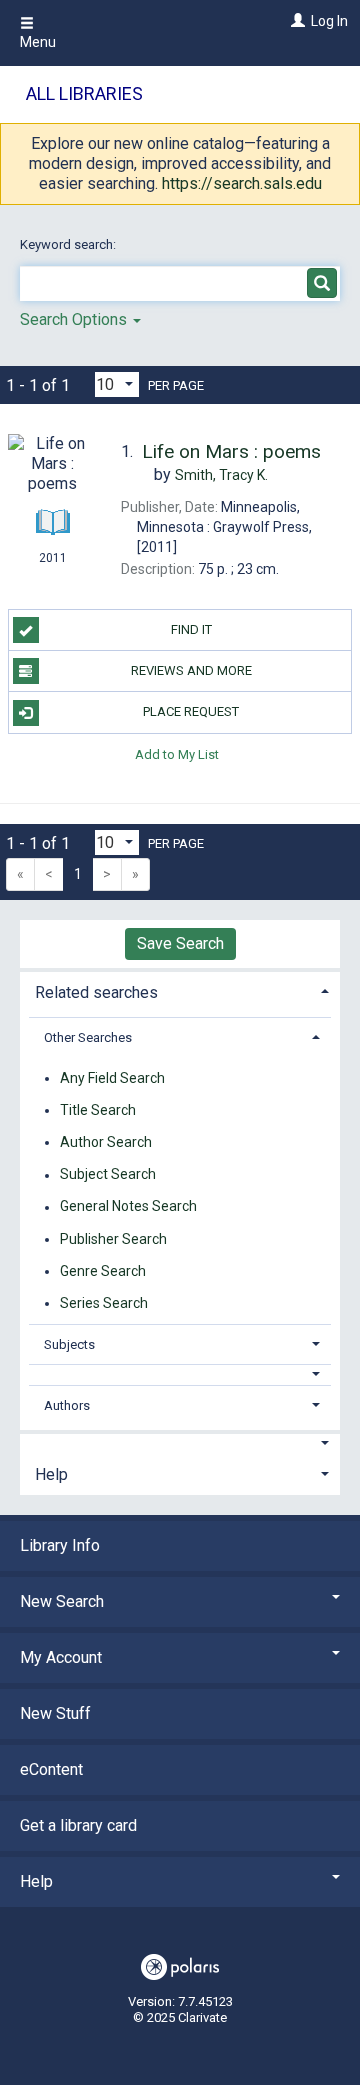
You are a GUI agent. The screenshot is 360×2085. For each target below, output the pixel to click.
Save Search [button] (180, 943)
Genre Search (103, 1271)
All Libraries (84, 93)
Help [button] (51, 1474)
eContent (51, 1769)
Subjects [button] (69, 1344)
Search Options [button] (75, 319)
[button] (180, 1374)
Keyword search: (69, 244)
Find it (191, 629)
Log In (329, 21)
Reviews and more (191, 670)
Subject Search (108, 1175)
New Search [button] (62, 1601)
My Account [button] (61, 1657)
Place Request (191, 711)
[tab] (180, 990)
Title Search (98, 1110)
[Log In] (295, 21)
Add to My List (177, 754)
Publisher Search (113, 1239)
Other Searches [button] (88, 1037)
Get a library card (78, 1825)
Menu (38, 42)
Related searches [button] (96, 992)
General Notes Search (128, 1207)
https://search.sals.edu (242, 183)
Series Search (104, 1303)
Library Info (60, 1545)
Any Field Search (112, 1078)
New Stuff (55, 1713)
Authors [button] (67, 1405)
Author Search (106, 1142)
